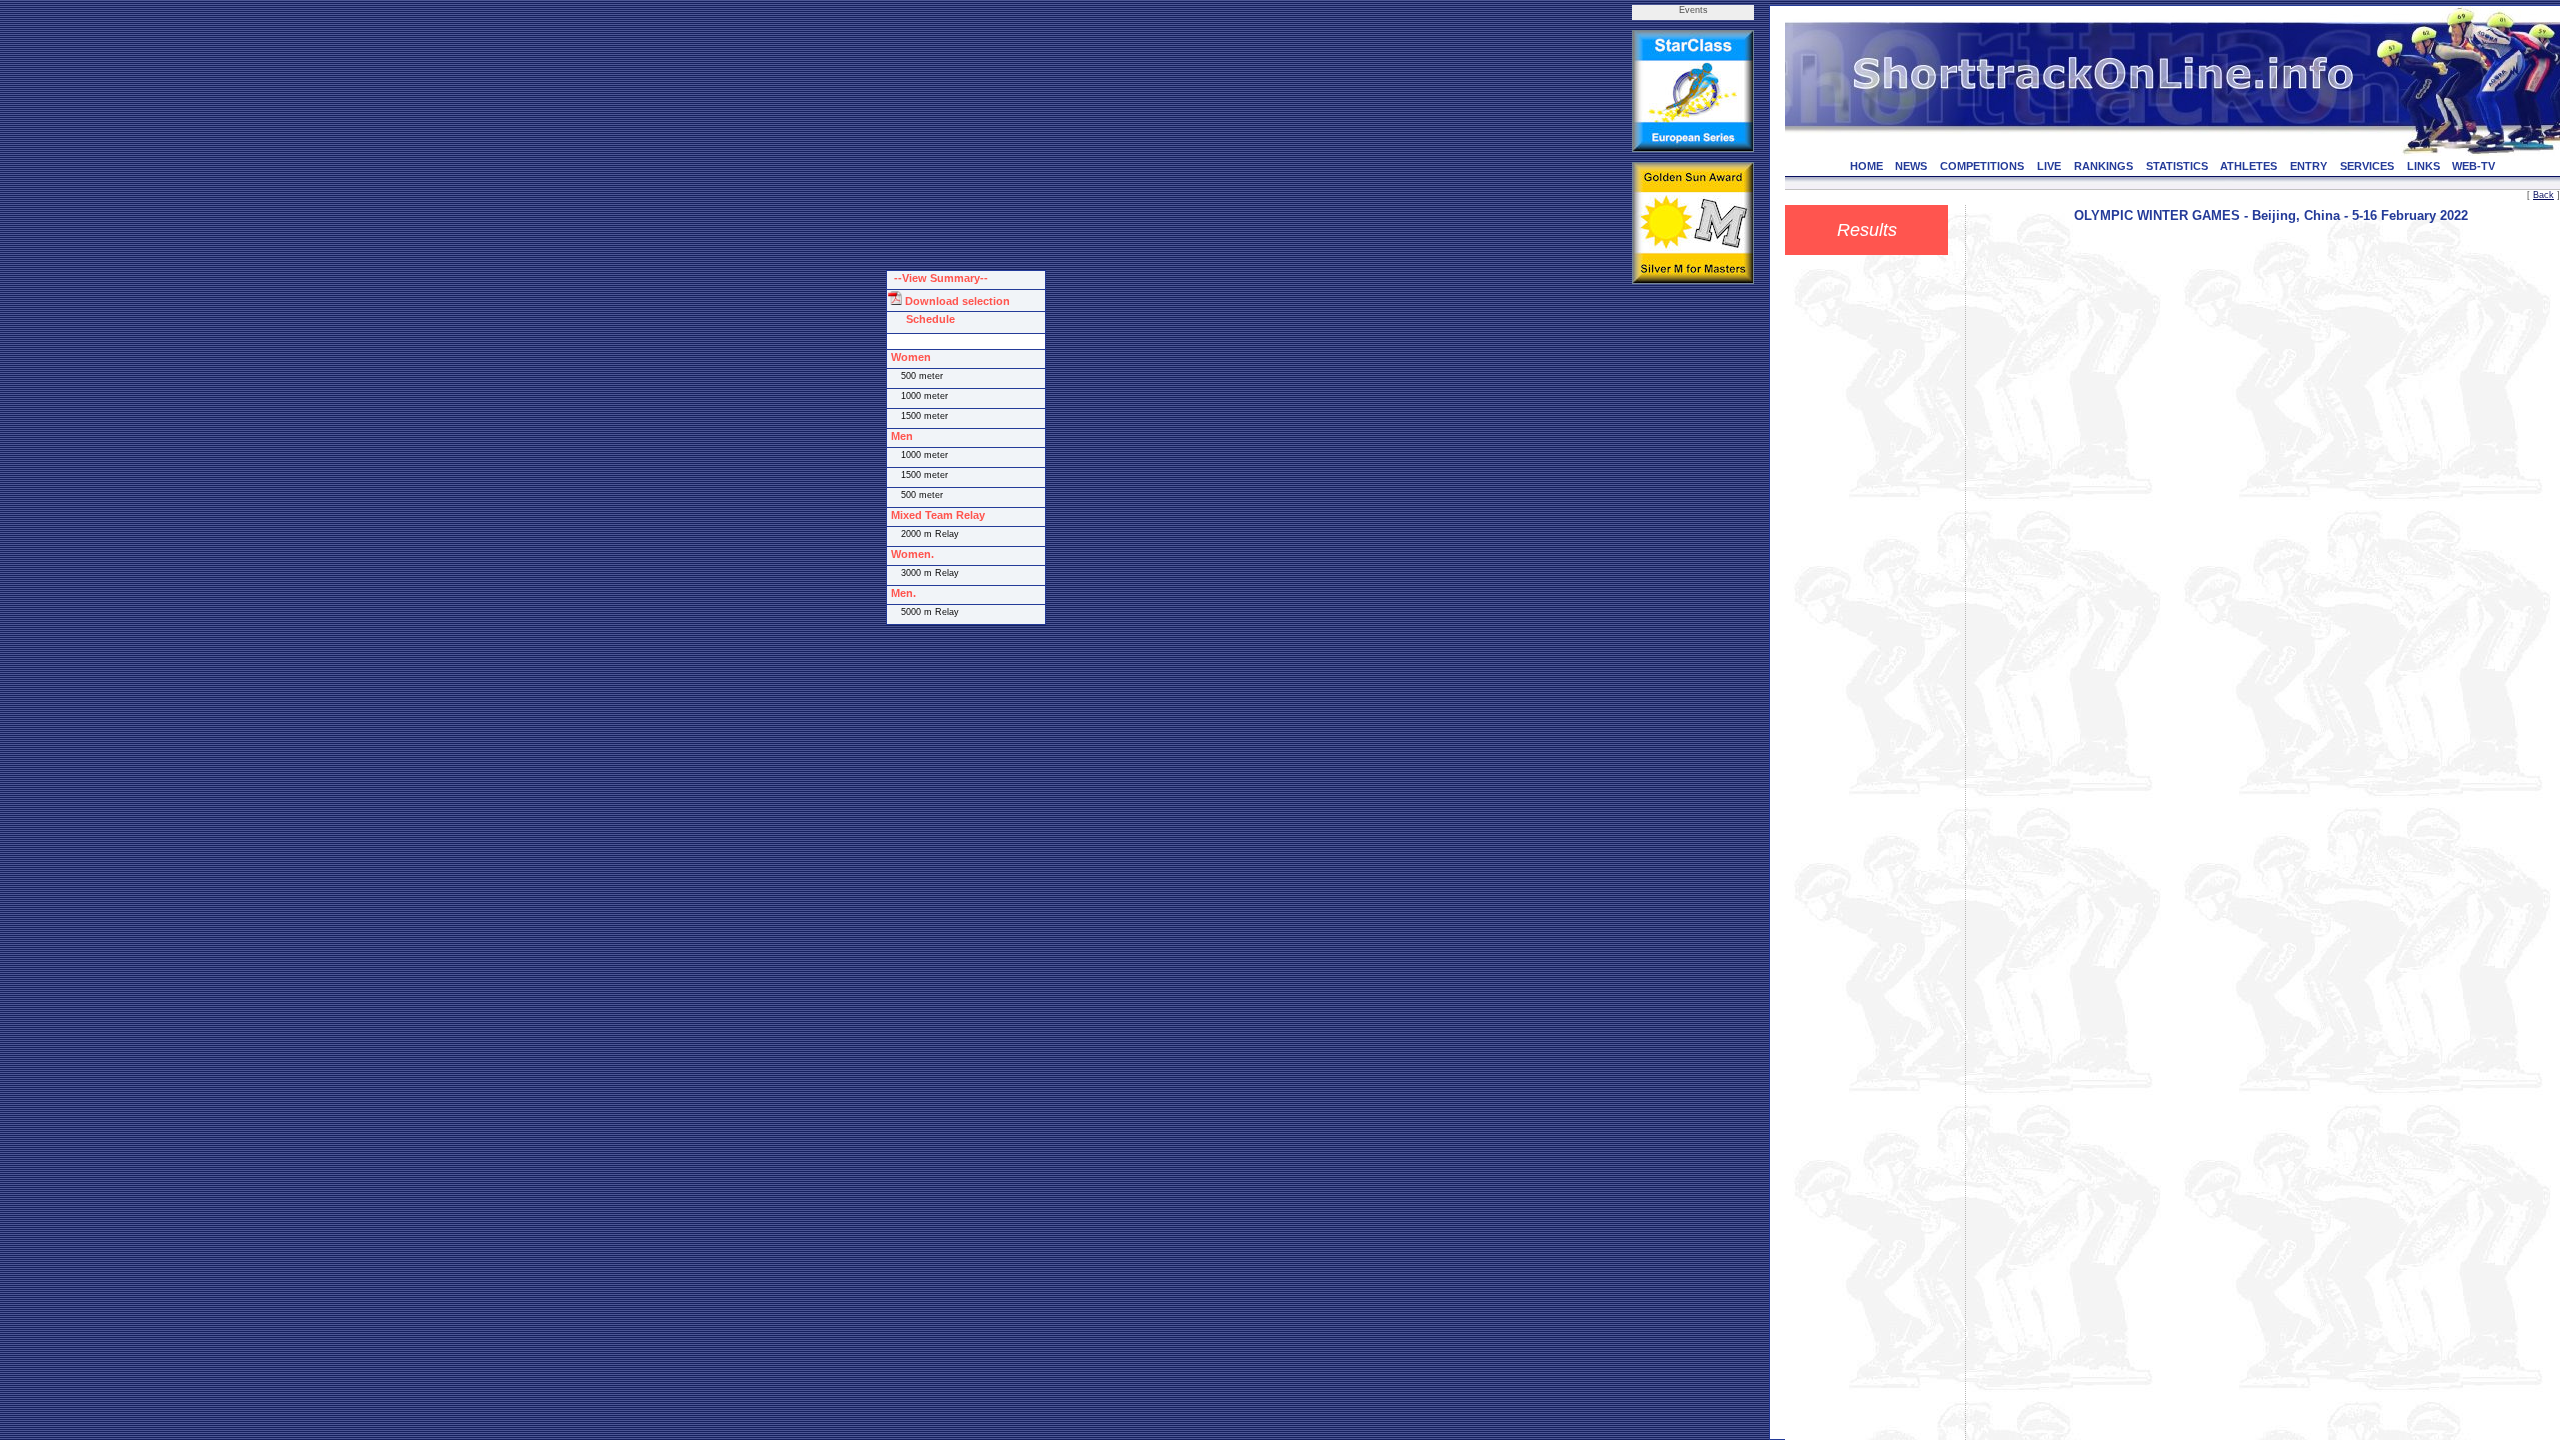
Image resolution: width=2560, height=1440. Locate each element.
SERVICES (2367, 166)
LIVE (2049, 166)
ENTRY (2308, 166)
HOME (1866, 166)
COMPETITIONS (1982, 166)
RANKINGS (2103, 166)
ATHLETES (2248, 166)
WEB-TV (2473, 166)
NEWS (1911, 166)
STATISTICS (2177, 166)
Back (2543, 195)
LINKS (2423, 166)
